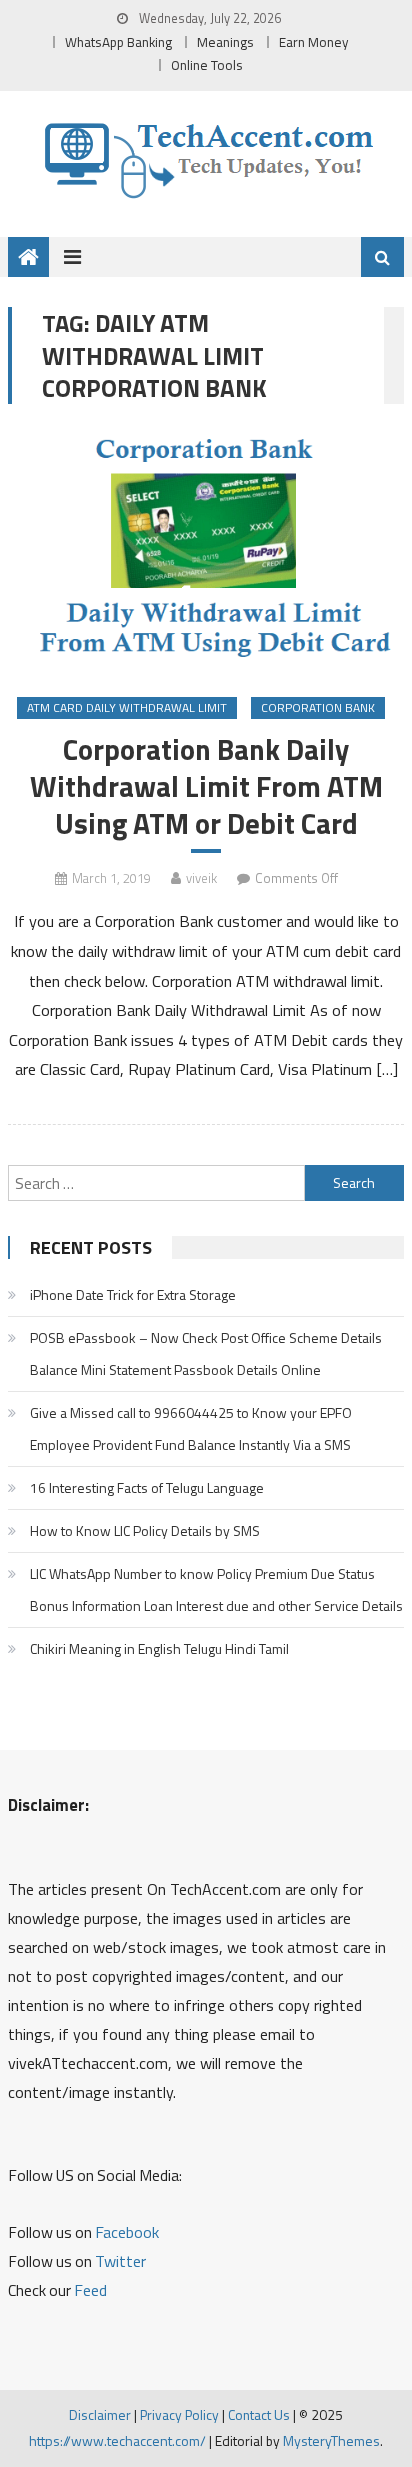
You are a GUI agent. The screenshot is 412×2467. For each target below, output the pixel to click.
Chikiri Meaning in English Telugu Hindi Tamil (159, 1648)
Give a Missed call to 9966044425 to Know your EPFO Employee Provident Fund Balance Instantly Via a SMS (191, 1428)
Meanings (225, 42)
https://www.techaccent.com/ (117, 2440)
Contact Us (259, 2414)
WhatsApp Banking (118, 42)
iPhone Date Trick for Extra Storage (133, 1294)
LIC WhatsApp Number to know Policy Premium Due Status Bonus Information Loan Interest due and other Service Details (216, 1589)
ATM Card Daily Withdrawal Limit (127, 707)
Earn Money (314, 42)
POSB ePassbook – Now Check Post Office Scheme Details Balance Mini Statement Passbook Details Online (206, 1353)
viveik (201, 878)
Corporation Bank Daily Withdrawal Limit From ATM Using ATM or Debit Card (206, 786)
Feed (90, 2290)
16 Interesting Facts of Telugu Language (147, 1487)
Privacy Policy (179, 2414)
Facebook (127, 2232)
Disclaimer (100, 2414)
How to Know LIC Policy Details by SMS (145, 1530)
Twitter (120, 2261)
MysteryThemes (331, 2440)
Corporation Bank (318, 707)
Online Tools (207, 65)
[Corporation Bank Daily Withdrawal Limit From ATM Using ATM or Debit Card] (206, 552)
